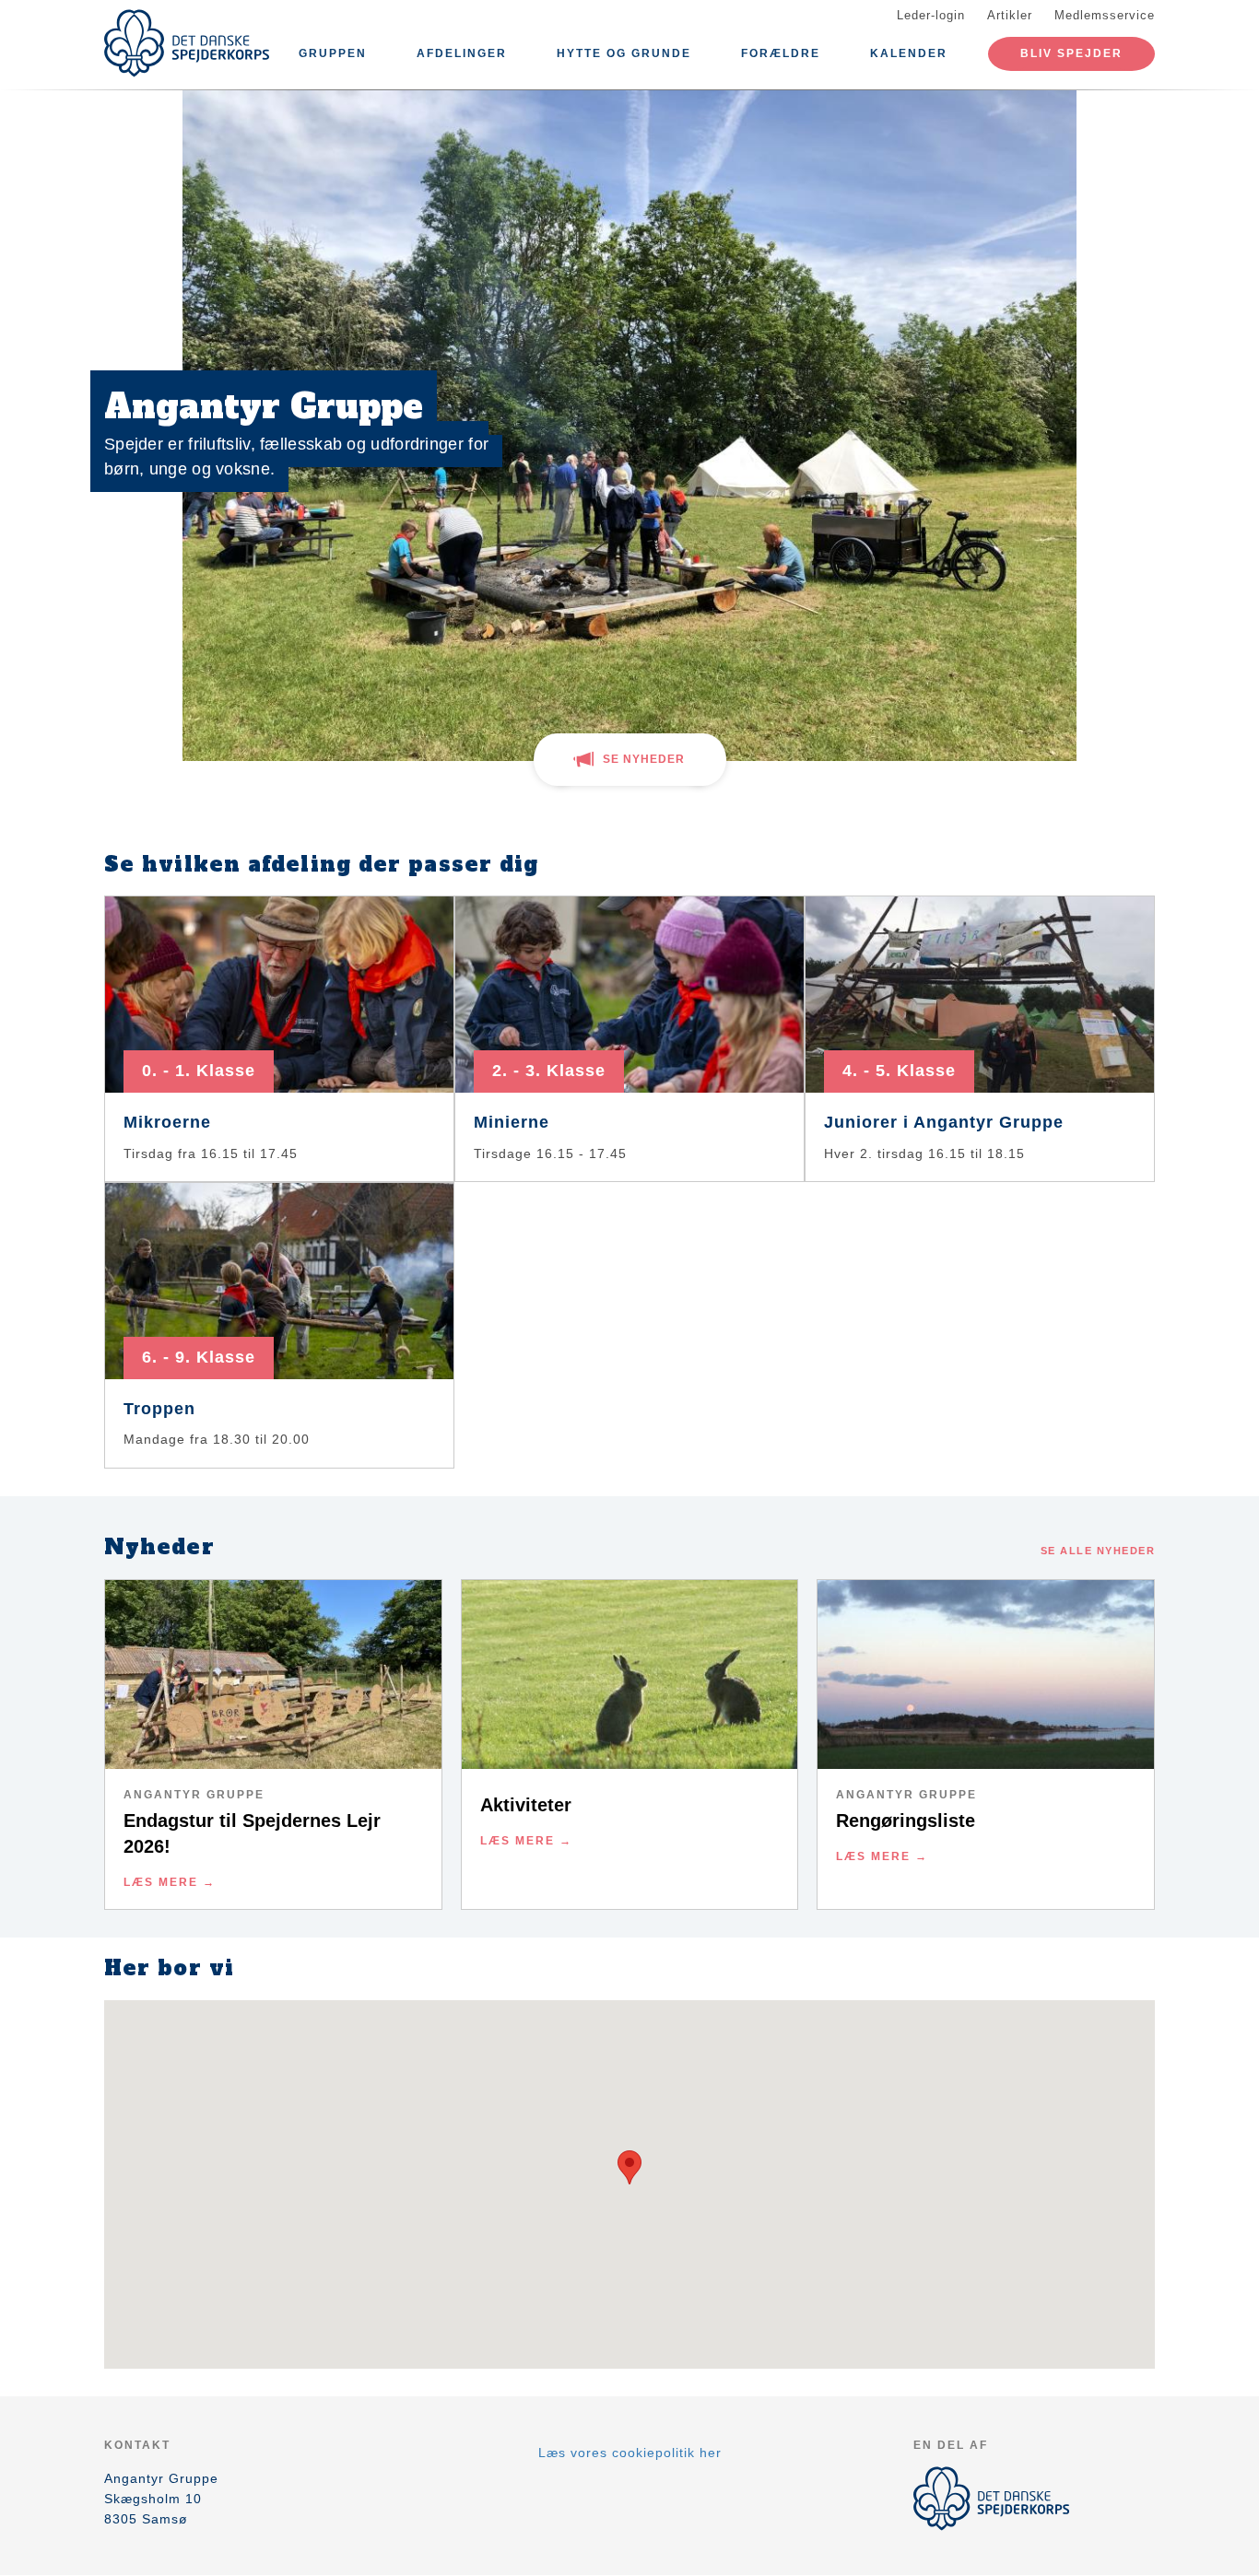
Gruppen (333, 53)
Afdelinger (462, 53)
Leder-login (931, 15)
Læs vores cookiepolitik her (630, 2453)
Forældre (781, 53)
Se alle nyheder (1098, 1551)
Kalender (909, 53)
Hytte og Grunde (624, 53)
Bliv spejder (1071, 53)
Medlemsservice (1105, 15)
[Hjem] (187, 43)
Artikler (1010, 15)
